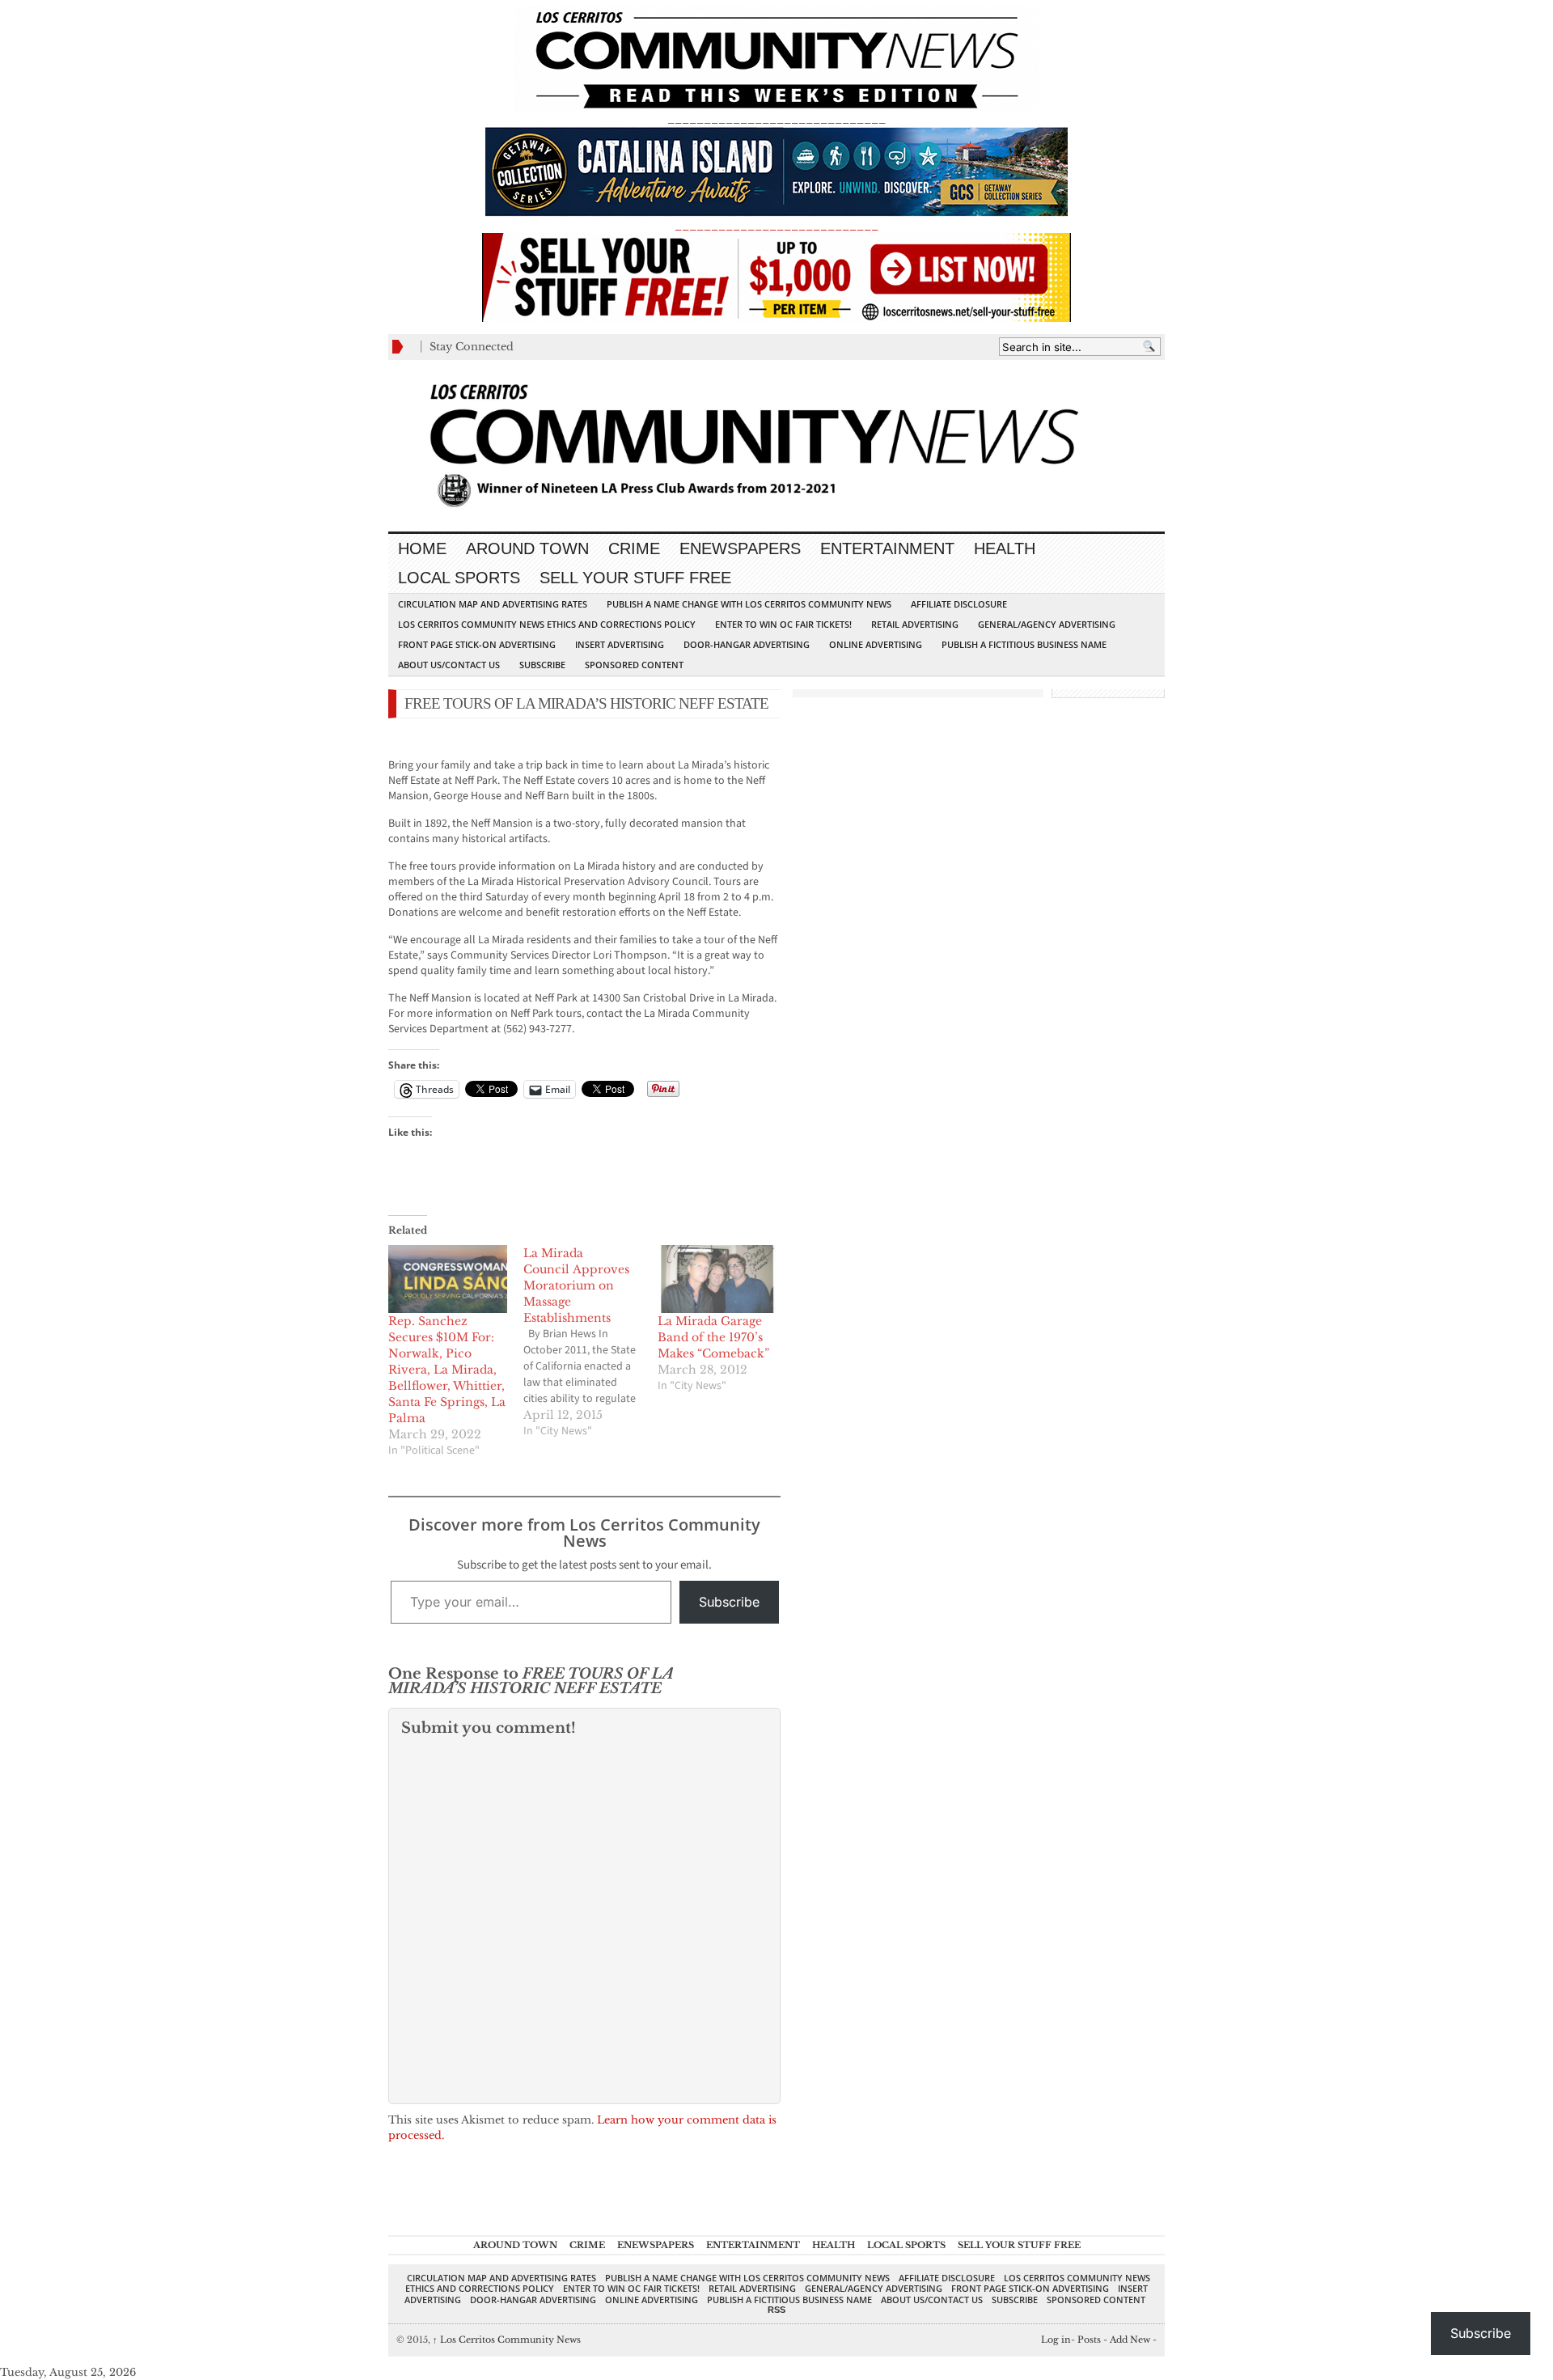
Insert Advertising (620, 644)
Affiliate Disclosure (959, 604)
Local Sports (459, 578)
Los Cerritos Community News (507, 2340)
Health (1005, 548)
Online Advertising (876, 644)
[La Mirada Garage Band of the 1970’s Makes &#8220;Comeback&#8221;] (717, 1279)
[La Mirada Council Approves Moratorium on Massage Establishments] (591, 1342)
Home (422, 548)
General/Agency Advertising (1047, 624)
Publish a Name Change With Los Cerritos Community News (749, 604)
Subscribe (542, 665)
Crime (634, 548)
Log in (1056, 2340)
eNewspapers (740, 548)
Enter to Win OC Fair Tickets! (783, 624)
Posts (1089, 2340)
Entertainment (887, 548)
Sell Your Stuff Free (635, 578)
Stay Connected (472, 347)
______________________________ (776, 119)
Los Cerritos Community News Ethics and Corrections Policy (547, 624)
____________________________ (776, 225)
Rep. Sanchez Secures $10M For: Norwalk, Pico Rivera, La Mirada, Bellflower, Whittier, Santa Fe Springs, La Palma (447, 1370)
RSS (776, 2310)
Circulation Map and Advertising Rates (493, 604)
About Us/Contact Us (449, 665)
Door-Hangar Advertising (747, 644)
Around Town (527, 548)
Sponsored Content (634, 665)
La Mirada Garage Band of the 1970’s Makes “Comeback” (713, 1337)
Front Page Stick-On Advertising (477, 644)
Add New (1130, 2340)
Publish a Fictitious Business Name (1024, 644)
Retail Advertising (915, 624)
